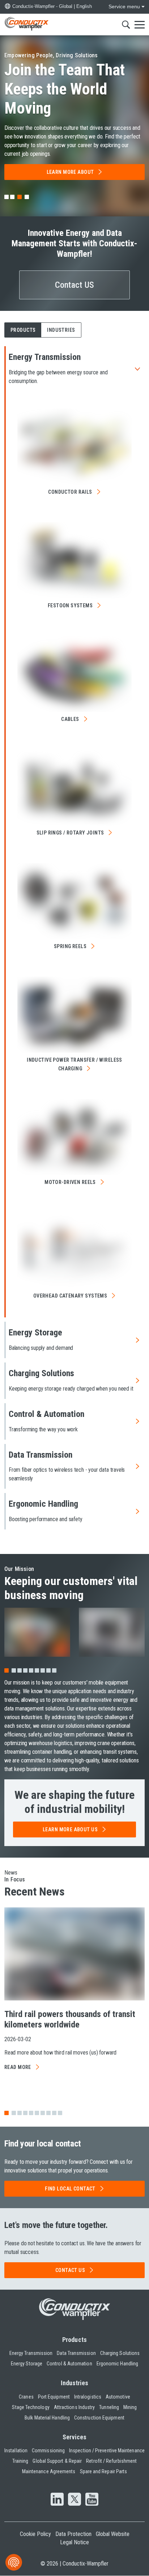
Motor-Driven (70, 1182)
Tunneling (109, 2407)
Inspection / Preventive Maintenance (107, 2450)
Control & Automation (69, 2364)
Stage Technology (31, 2407)
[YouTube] (92, 2500)
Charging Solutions (120, 2353)
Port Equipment (54, 2397)
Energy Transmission (31, 2353)
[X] (74, 2500)
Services (75, 2437)
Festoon (70, 606)
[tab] (7, 197)
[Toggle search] (126, 25)
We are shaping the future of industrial (74, 1802)
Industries (75, 2383)
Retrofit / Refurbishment (111, 2461)
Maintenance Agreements (49, 2471)
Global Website (113, 2534)
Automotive (118, 2397)
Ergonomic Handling (117, 2364)
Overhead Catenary (70, 1296)
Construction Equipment (99, 2418)
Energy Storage (27, 2364)
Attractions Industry (74, 2407)
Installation (16, 2450)
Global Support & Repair (57, 2461)
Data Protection (73, 2534)
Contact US (75, 285)
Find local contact (70, 2189)
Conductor (70, 492)
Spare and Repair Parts (104, 2471)
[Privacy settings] (14, 2562)
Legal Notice (74, 2542)
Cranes (26, 2397)
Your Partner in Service (65, 89)
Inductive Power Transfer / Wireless (74, 1064)
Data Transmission (76, 2353)
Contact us (70, 2270)
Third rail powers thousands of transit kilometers (70, 2019)
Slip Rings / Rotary (70, 833)
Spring (70, 946)
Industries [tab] (61, 330)
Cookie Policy (35, 2534)
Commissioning (48, 2450)
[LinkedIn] (57, 2500)
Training (20, 2461)
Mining (130, 2407)
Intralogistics (88, 2397)
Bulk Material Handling (47, 2418)
